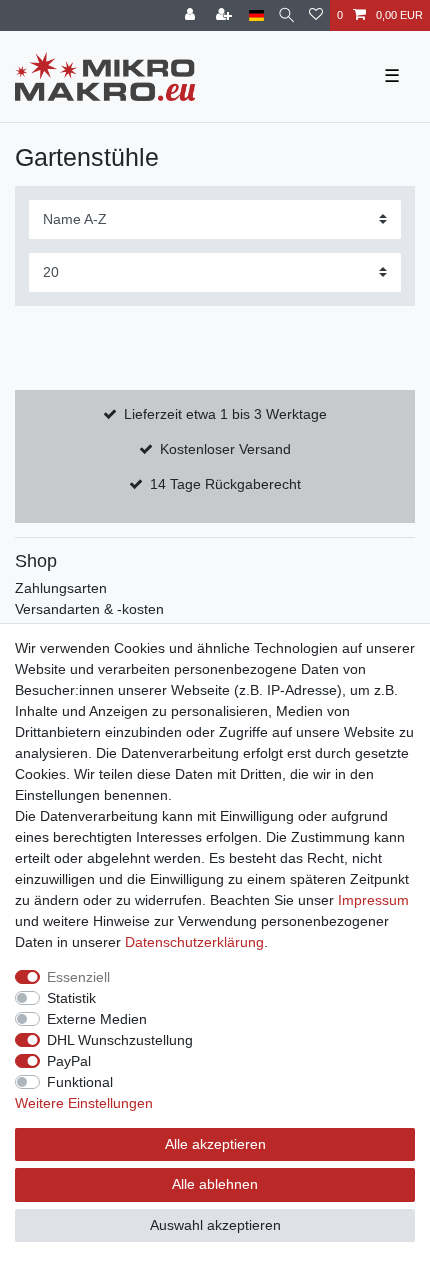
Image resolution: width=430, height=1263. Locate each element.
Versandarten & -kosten (89, 609)
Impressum (373, 900)
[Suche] (286, 15)
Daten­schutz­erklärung (194, 942)
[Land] (256, 15)
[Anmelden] (192, 15)
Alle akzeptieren (215, 1144)
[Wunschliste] (316, 15)
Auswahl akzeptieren (215, 1225)
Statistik (71, 998)
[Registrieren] (226, 15)
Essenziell (78, 977)
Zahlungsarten (61, 588)
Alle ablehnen (215, 1184)
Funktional (80, 1082)
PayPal (69, 1061)
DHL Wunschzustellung (120, 1040)
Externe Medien (97, 1019)
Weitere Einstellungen (84, 1103)
